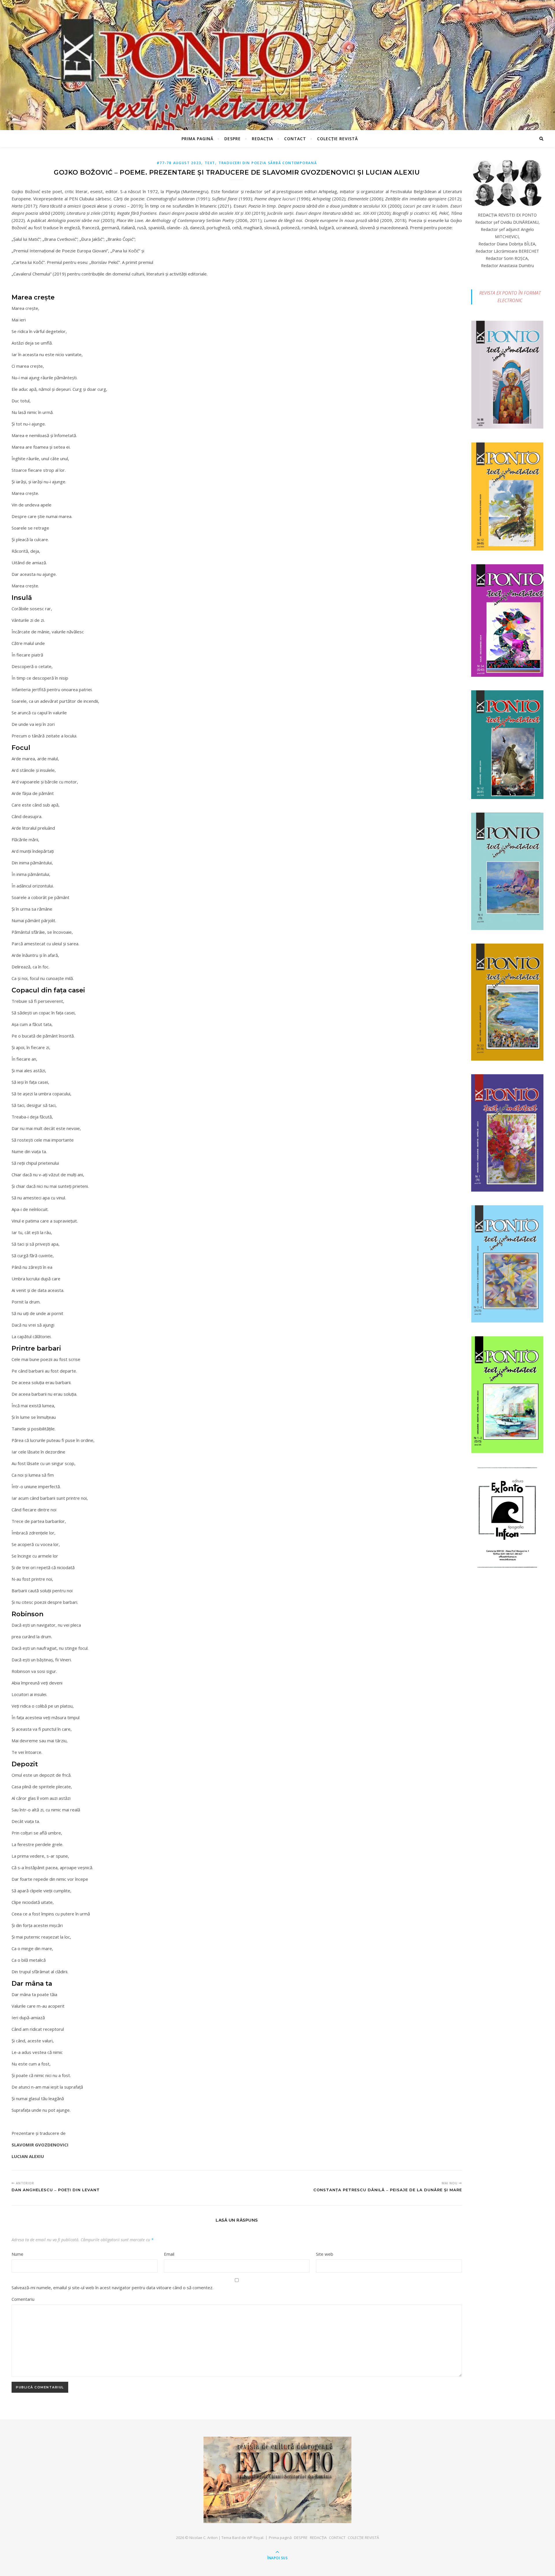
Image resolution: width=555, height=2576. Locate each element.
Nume (17, 2254)
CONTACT (295, 139)
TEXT (210, 163)
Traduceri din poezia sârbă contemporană (268, 163)
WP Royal (255, 2538)
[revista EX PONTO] (277, 2480)
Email (169, 2254)
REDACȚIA (262, 139)
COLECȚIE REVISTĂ (337, 139)
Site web (325, 2254)
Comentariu (23, 2299)
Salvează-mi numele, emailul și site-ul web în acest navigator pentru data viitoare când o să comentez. (112, 2287)
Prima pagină (197, 139)
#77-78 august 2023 (179, 163)
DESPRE (233, 139)
